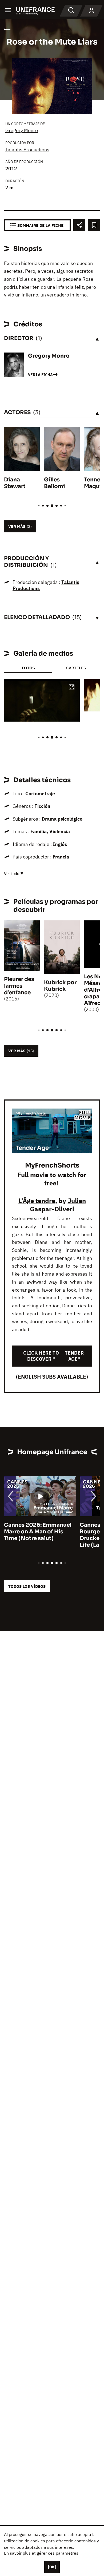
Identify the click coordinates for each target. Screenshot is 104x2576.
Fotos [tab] (28, 668)
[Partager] (79, 225)
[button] (72, 688)
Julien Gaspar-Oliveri (58, 1205)
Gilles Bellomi (55, 483)
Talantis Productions (27, 150)
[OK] (52, 2567)
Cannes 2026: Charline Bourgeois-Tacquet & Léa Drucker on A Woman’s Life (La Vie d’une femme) (38, 1535)
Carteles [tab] (76, 668)
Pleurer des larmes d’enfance (19, 986)
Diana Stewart (15, 483)
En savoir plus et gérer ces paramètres (41, 2553)
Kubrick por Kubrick (60, 986)
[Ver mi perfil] (91, 11)
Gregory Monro (22, 130)
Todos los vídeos (27, 1586)
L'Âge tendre (37, 1201)
